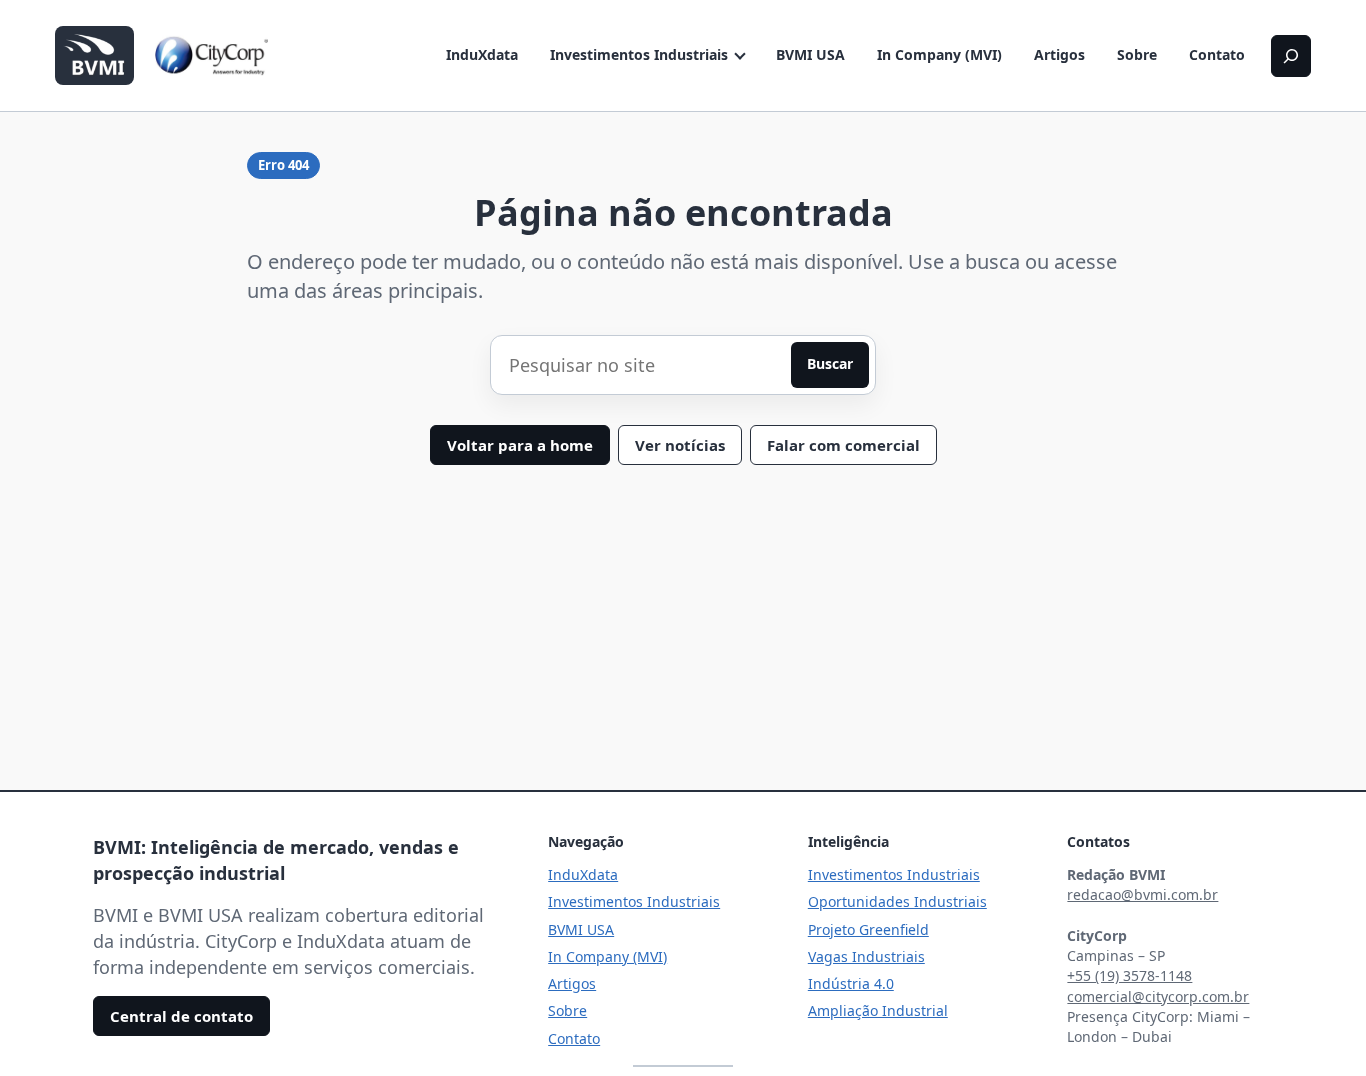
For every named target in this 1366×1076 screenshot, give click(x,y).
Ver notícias (680, 445)
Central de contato (181, 1016)
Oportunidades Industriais (897, 901)
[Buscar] (1291, 56)
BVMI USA (810, 54)
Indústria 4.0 (851, 983)
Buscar (830, 363)
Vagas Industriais (866, 956)
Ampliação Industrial (878, 1010)
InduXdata (482, 54)
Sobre (1137, 54)
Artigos (1059, 54)
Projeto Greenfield (868, 929)
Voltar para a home (520, 445)
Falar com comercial (843, 445)
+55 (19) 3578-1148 (1129, 975)
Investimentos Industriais (639, 54)
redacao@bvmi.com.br (1142, 894)
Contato (1217, 54)
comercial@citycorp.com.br (1158, 996)
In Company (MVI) (939, 54)
